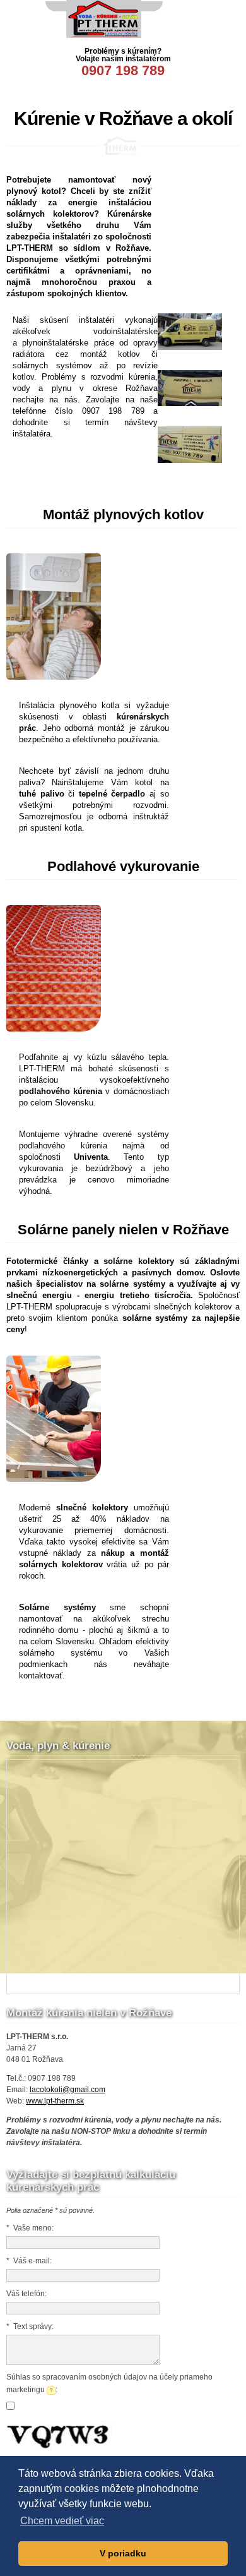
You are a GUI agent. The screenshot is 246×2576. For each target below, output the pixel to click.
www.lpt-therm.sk (55, 2101)
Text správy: (30, 2326)
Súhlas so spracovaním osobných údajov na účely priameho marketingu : (109, 2383)
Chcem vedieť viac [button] (62, 2521)
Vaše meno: (30, 2228)
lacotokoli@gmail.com (67, 2090)
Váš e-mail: (29, 2261)
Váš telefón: (26, 2294)
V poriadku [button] (123, 2553)
